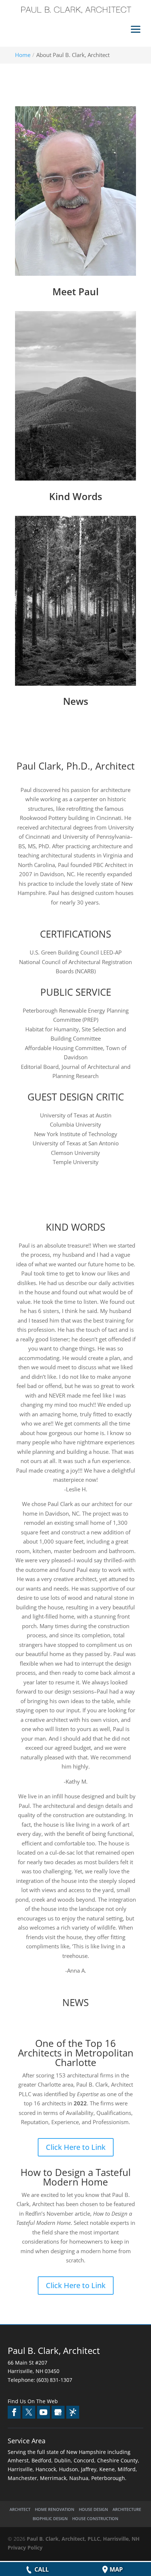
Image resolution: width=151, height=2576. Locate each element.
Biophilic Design (50, 2518)
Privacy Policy (25, 2548)
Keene (107, 2469)
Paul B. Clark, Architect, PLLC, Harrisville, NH (83, 2539)
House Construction (95, 2518)
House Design (93, 2509)
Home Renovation (55, 2509)
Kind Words (76, 496)
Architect (20, 2509)
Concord (84, 2460)
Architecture (127, 2509)
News (76, 701)
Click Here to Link (76, 2147)
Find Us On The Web (33, 2401)
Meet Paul (75, 292)
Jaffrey (89, 2469)
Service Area (27, 2441)
